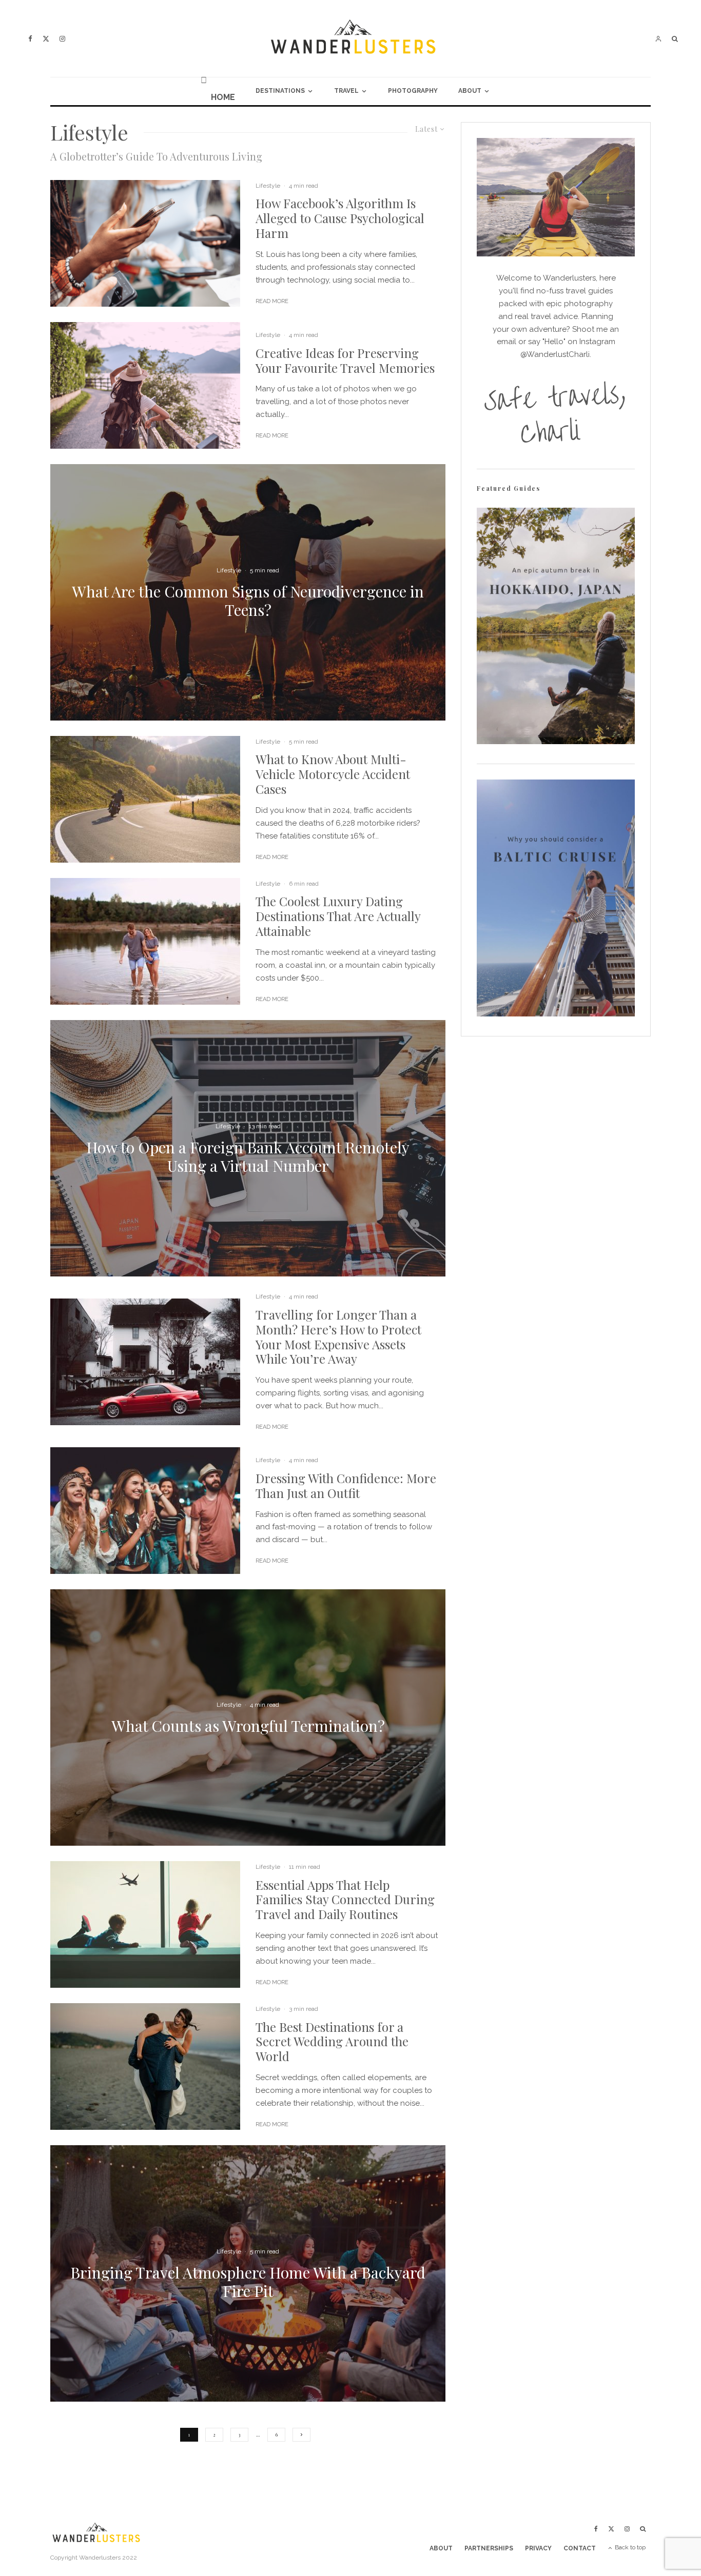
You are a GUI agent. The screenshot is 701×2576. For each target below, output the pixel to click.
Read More (272, 301)
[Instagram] (62, 39)
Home (223, 97)
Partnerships (489, 2548)
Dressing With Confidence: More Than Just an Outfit (346, 1486)
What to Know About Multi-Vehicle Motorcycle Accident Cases (333, 774)
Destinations (280, 91)
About (470, 91)
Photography (413, 91)
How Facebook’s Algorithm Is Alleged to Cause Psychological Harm (340, 218)
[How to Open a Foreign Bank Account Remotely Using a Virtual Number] (248, 1148)
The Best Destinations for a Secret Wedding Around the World (332, 2042)
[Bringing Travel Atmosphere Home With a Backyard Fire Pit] (248, 2273)
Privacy (538, 2548)
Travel (346, 91)
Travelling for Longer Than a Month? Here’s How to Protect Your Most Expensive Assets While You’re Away (338, 1337)
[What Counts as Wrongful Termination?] (248, 1718)
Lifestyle (268, 186)
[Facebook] (30, 39)
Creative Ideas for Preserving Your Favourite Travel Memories (345, 361)
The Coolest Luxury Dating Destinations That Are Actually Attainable (338, 916)
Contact (580, 2548)
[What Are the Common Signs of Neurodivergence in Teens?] (248, 592)
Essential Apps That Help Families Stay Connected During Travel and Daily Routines (345, 1900)
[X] (46, 39)
